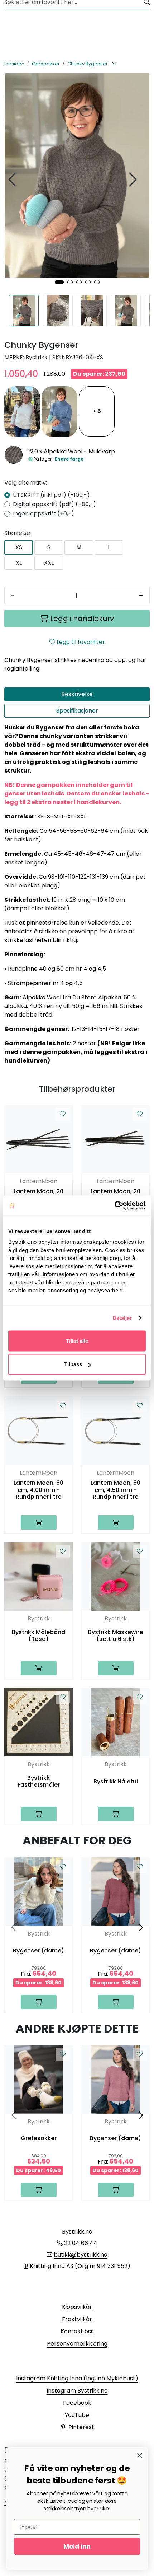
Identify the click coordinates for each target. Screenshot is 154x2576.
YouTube (77, 2415)
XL (19, 563)
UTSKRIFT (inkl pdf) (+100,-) (51, 495)
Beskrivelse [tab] (77, 694)
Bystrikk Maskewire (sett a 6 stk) (115, 1635)
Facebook (77, 2403)
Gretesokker (39, 2138)
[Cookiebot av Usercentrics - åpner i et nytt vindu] (114, 1206)
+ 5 (97, 411)
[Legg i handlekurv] (39, 1522)
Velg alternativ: (26, 483)
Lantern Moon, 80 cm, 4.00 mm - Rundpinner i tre (38, 1490)
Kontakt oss (77, 2331)
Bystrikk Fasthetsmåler (39, 1781)
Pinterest (81, 2427)
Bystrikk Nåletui (116, 1781)
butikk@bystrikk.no (81, 2255)
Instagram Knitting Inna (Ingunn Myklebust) (77, 2378)
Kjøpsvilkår (77, 2307)
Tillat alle (77, 1341)
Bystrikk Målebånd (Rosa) (38, 1635)
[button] (59, 282)
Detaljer (122, 1318)
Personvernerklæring (77, 2344)
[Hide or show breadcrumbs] (114, 64)
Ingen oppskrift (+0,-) (44, 514)
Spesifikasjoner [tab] (77, 711)
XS (19, 547)
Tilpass (73, 1364)
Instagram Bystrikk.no (77, 2391)
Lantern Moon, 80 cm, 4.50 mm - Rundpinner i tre (115, 1490)
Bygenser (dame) (38, 1950)
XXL (49, 563)
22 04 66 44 (81, 2243)
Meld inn (77, 2546)
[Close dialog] (140, 2456)
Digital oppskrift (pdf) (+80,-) (54, 504)
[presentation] (13, 180)
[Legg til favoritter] (63, 1114)
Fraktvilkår (77, 2319)
